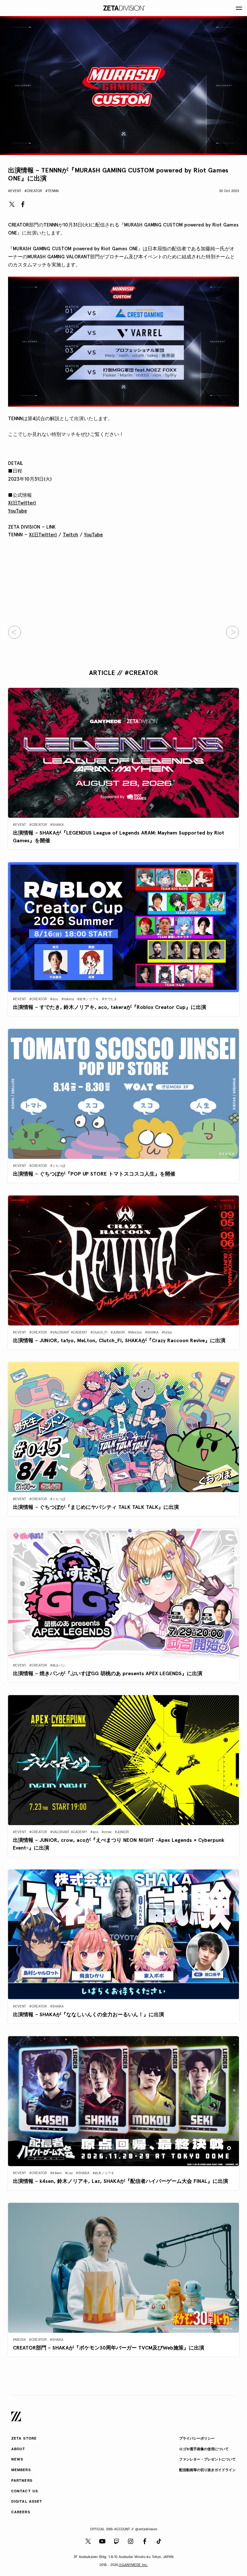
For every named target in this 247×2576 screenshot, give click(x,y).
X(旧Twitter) (22, 503)
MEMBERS (21, 2470)
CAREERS (21, 2512)
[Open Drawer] (239, 8)
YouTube (18, 511)
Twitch (70, 535)
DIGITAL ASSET (27, 2502)
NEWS (17, 2460)
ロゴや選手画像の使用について (204, 2449)
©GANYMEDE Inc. (133, 2565)
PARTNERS (22, 2481)
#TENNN (52, 191)
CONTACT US (25, 2492)
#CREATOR (33, 191)
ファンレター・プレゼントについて (207, 2460)
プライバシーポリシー (197, 2439)
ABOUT (18, 2449)
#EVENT (15, 191)
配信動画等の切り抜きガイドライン (207, 2470)
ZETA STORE (24, 2439)
